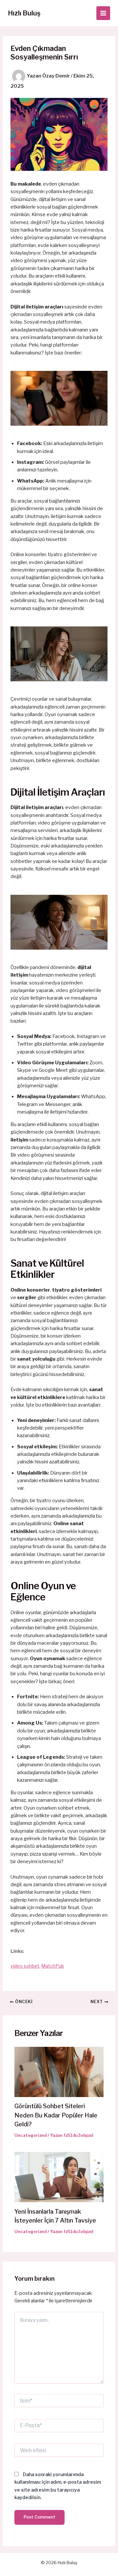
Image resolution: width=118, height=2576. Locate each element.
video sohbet (25, 1966)
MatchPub (53, 1966)
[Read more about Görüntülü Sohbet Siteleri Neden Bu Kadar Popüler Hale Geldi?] (59, 2071)
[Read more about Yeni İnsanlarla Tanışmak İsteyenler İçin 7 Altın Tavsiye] (59, 2177)
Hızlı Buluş (24, 13)
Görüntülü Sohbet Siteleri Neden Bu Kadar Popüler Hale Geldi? (56, 2115)
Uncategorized (30, 2135)
